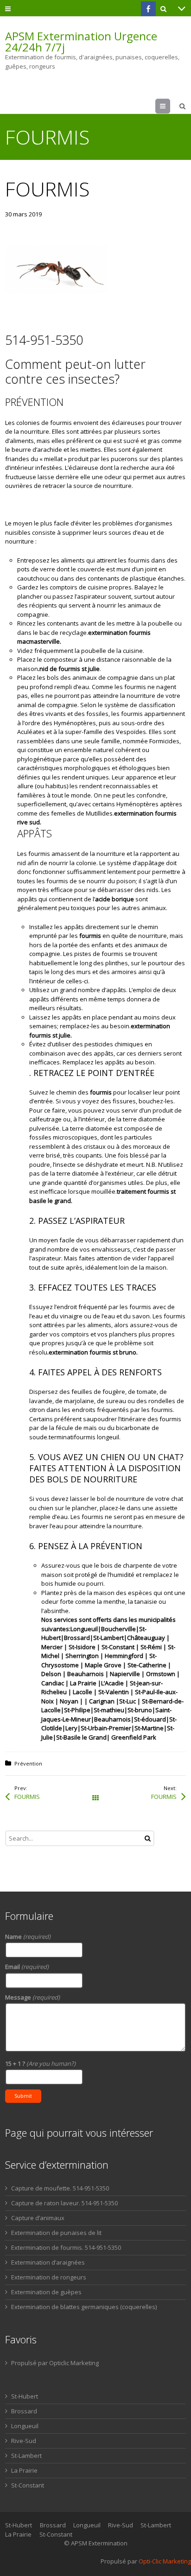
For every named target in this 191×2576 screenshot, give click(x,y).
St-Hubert (25, 2396)
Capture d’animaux (38, 2218)
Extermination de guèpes (46, 2292)
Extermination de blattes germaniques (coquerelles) (84, 2307)
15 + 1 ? (40, 2063)
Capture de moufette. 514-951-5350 (60, 2188)
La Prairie (24, 2470)
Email (27, 1967)
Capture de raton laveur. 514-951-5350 (64, 2203)
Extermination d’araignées (48, 2262)
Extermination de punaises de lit (56, 2233)
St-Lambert (26, 2456)
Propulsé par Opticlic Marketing (55, 2363)
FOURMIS (27, 1797)
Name (28, 1937)
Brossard (24, 2411)
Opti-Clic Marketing (165, 2561)
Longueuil (25, 2426)
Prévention (28, 1763)
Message (32, 1997)
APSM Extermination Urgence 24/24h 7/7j (81, 42)
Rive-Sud (24, 2441)
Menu (170, 106)
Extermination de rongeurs (49, 2277)
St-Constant (28, 2485)
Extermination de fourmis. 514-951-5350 (66, 2247)
